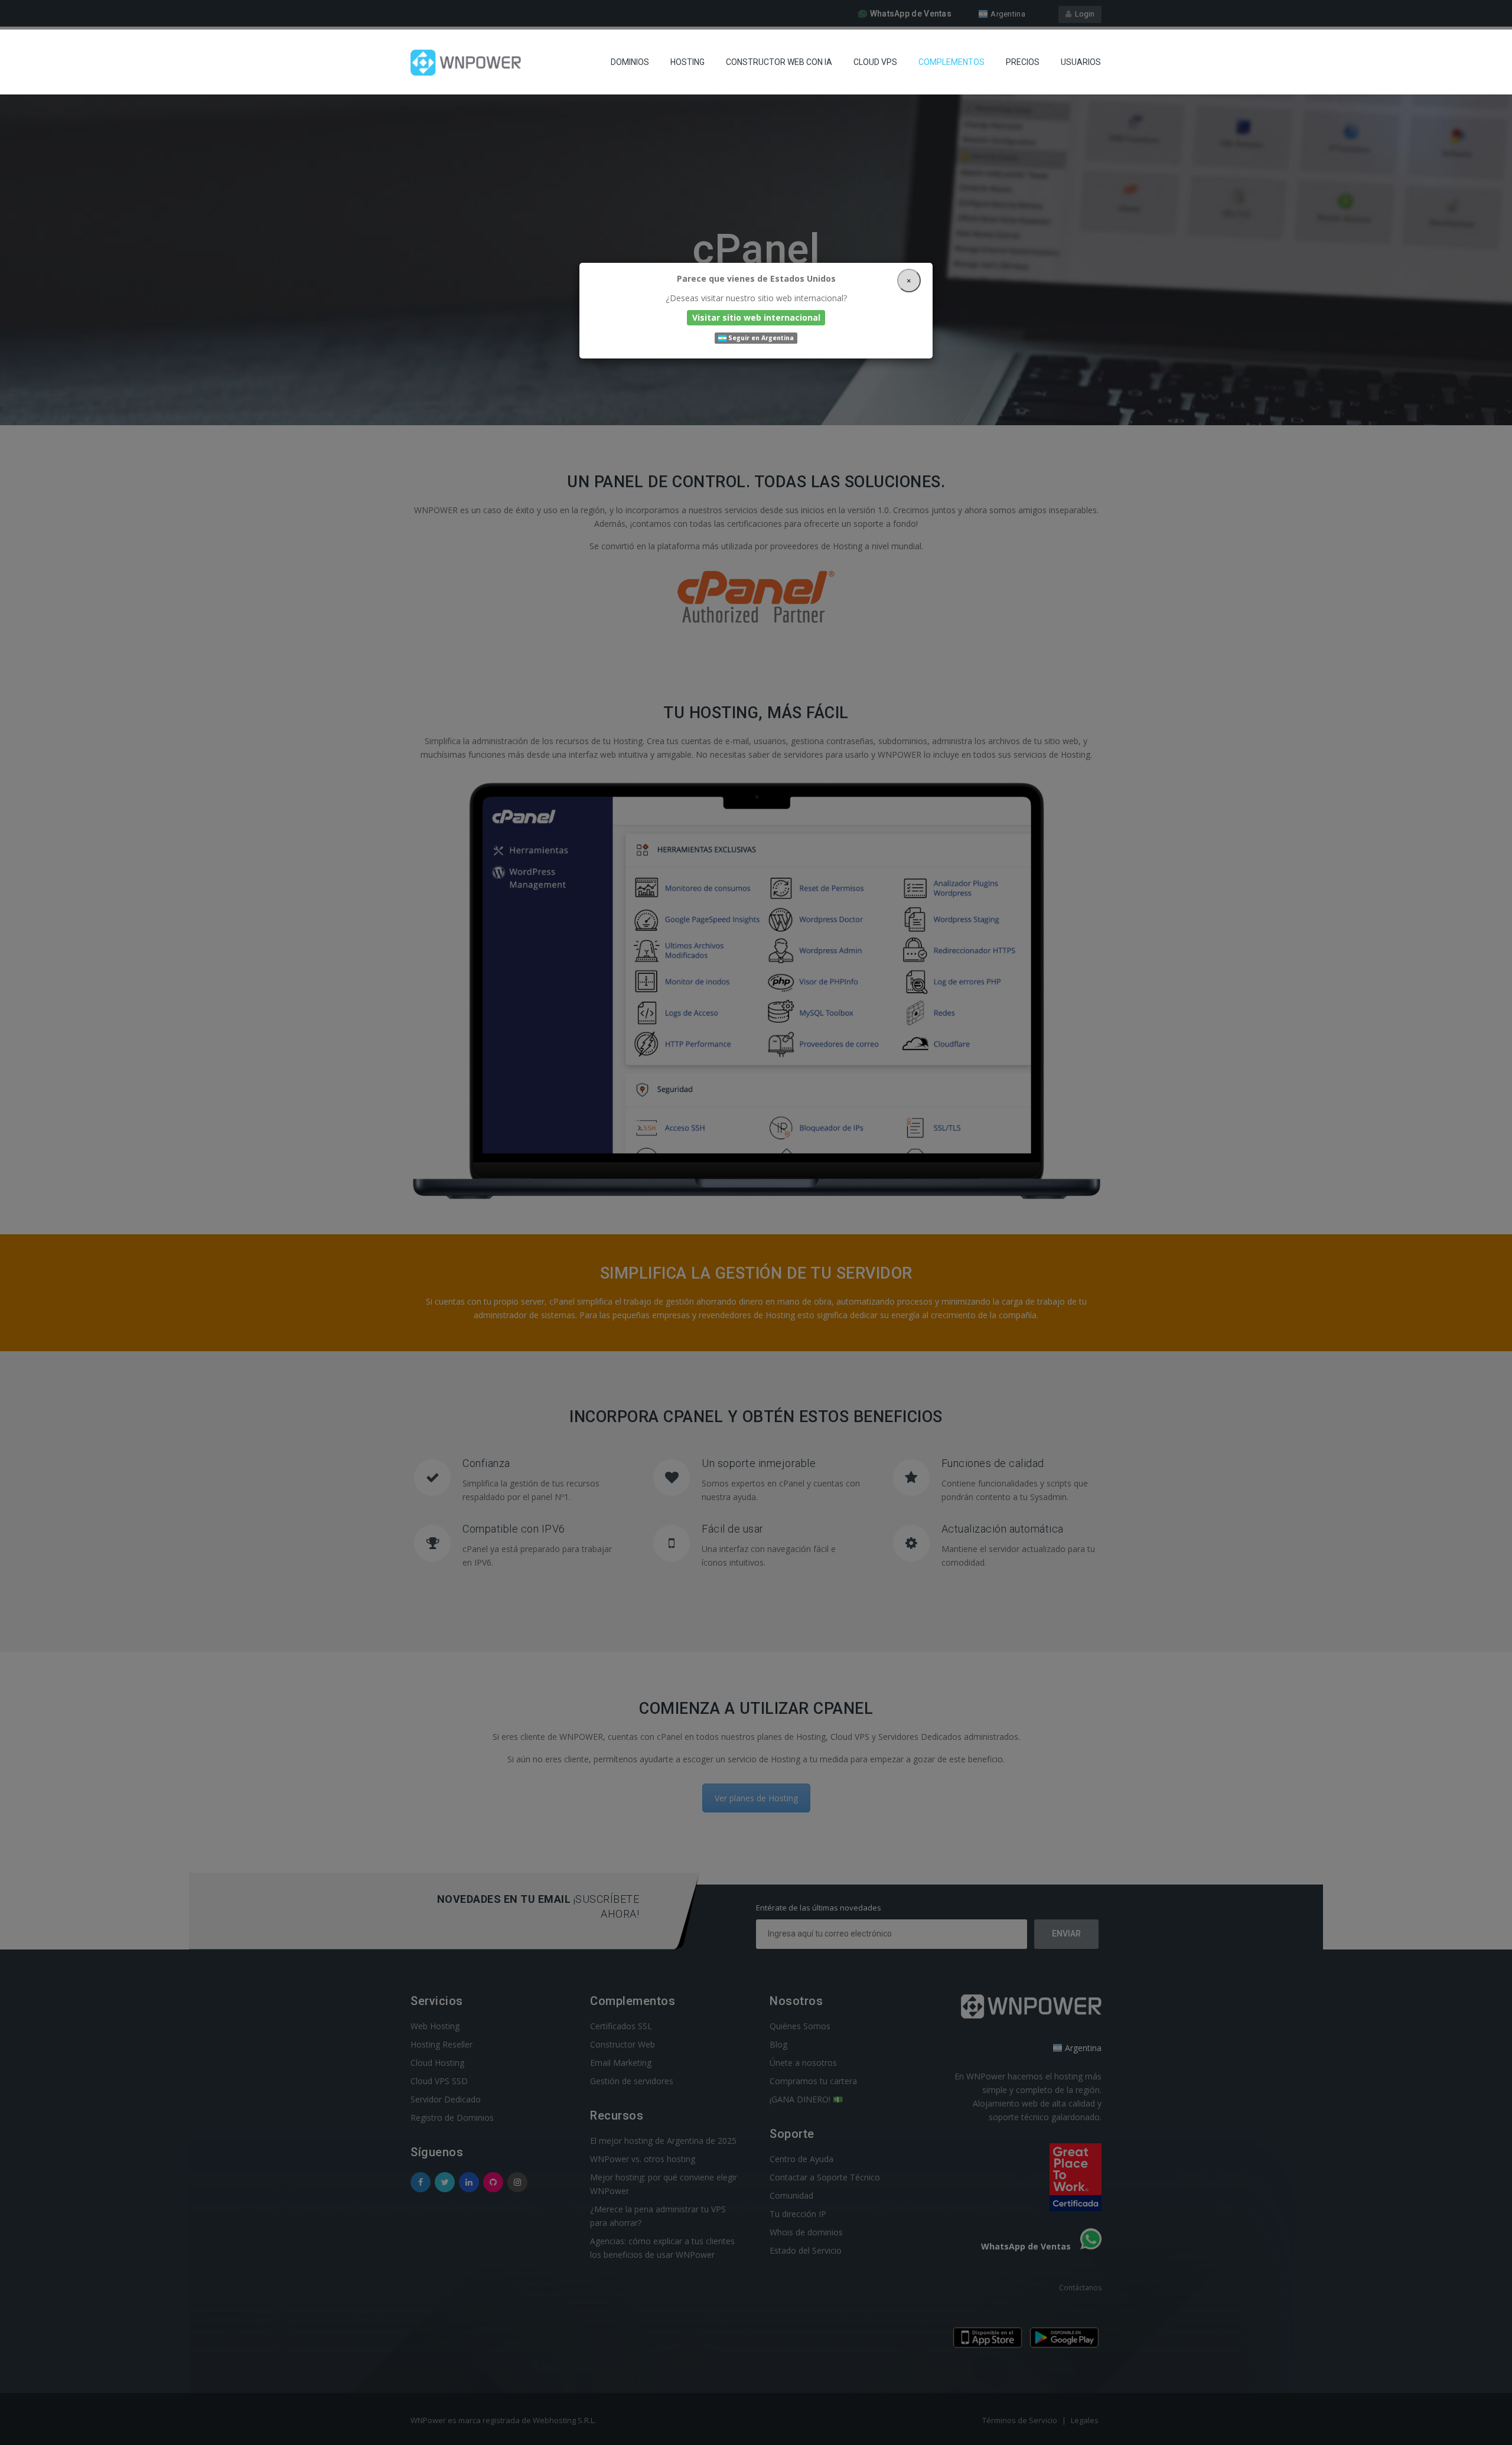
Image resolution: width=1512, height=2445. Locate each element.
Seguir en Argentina (760, 338)
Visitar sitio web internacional (756, 317)
